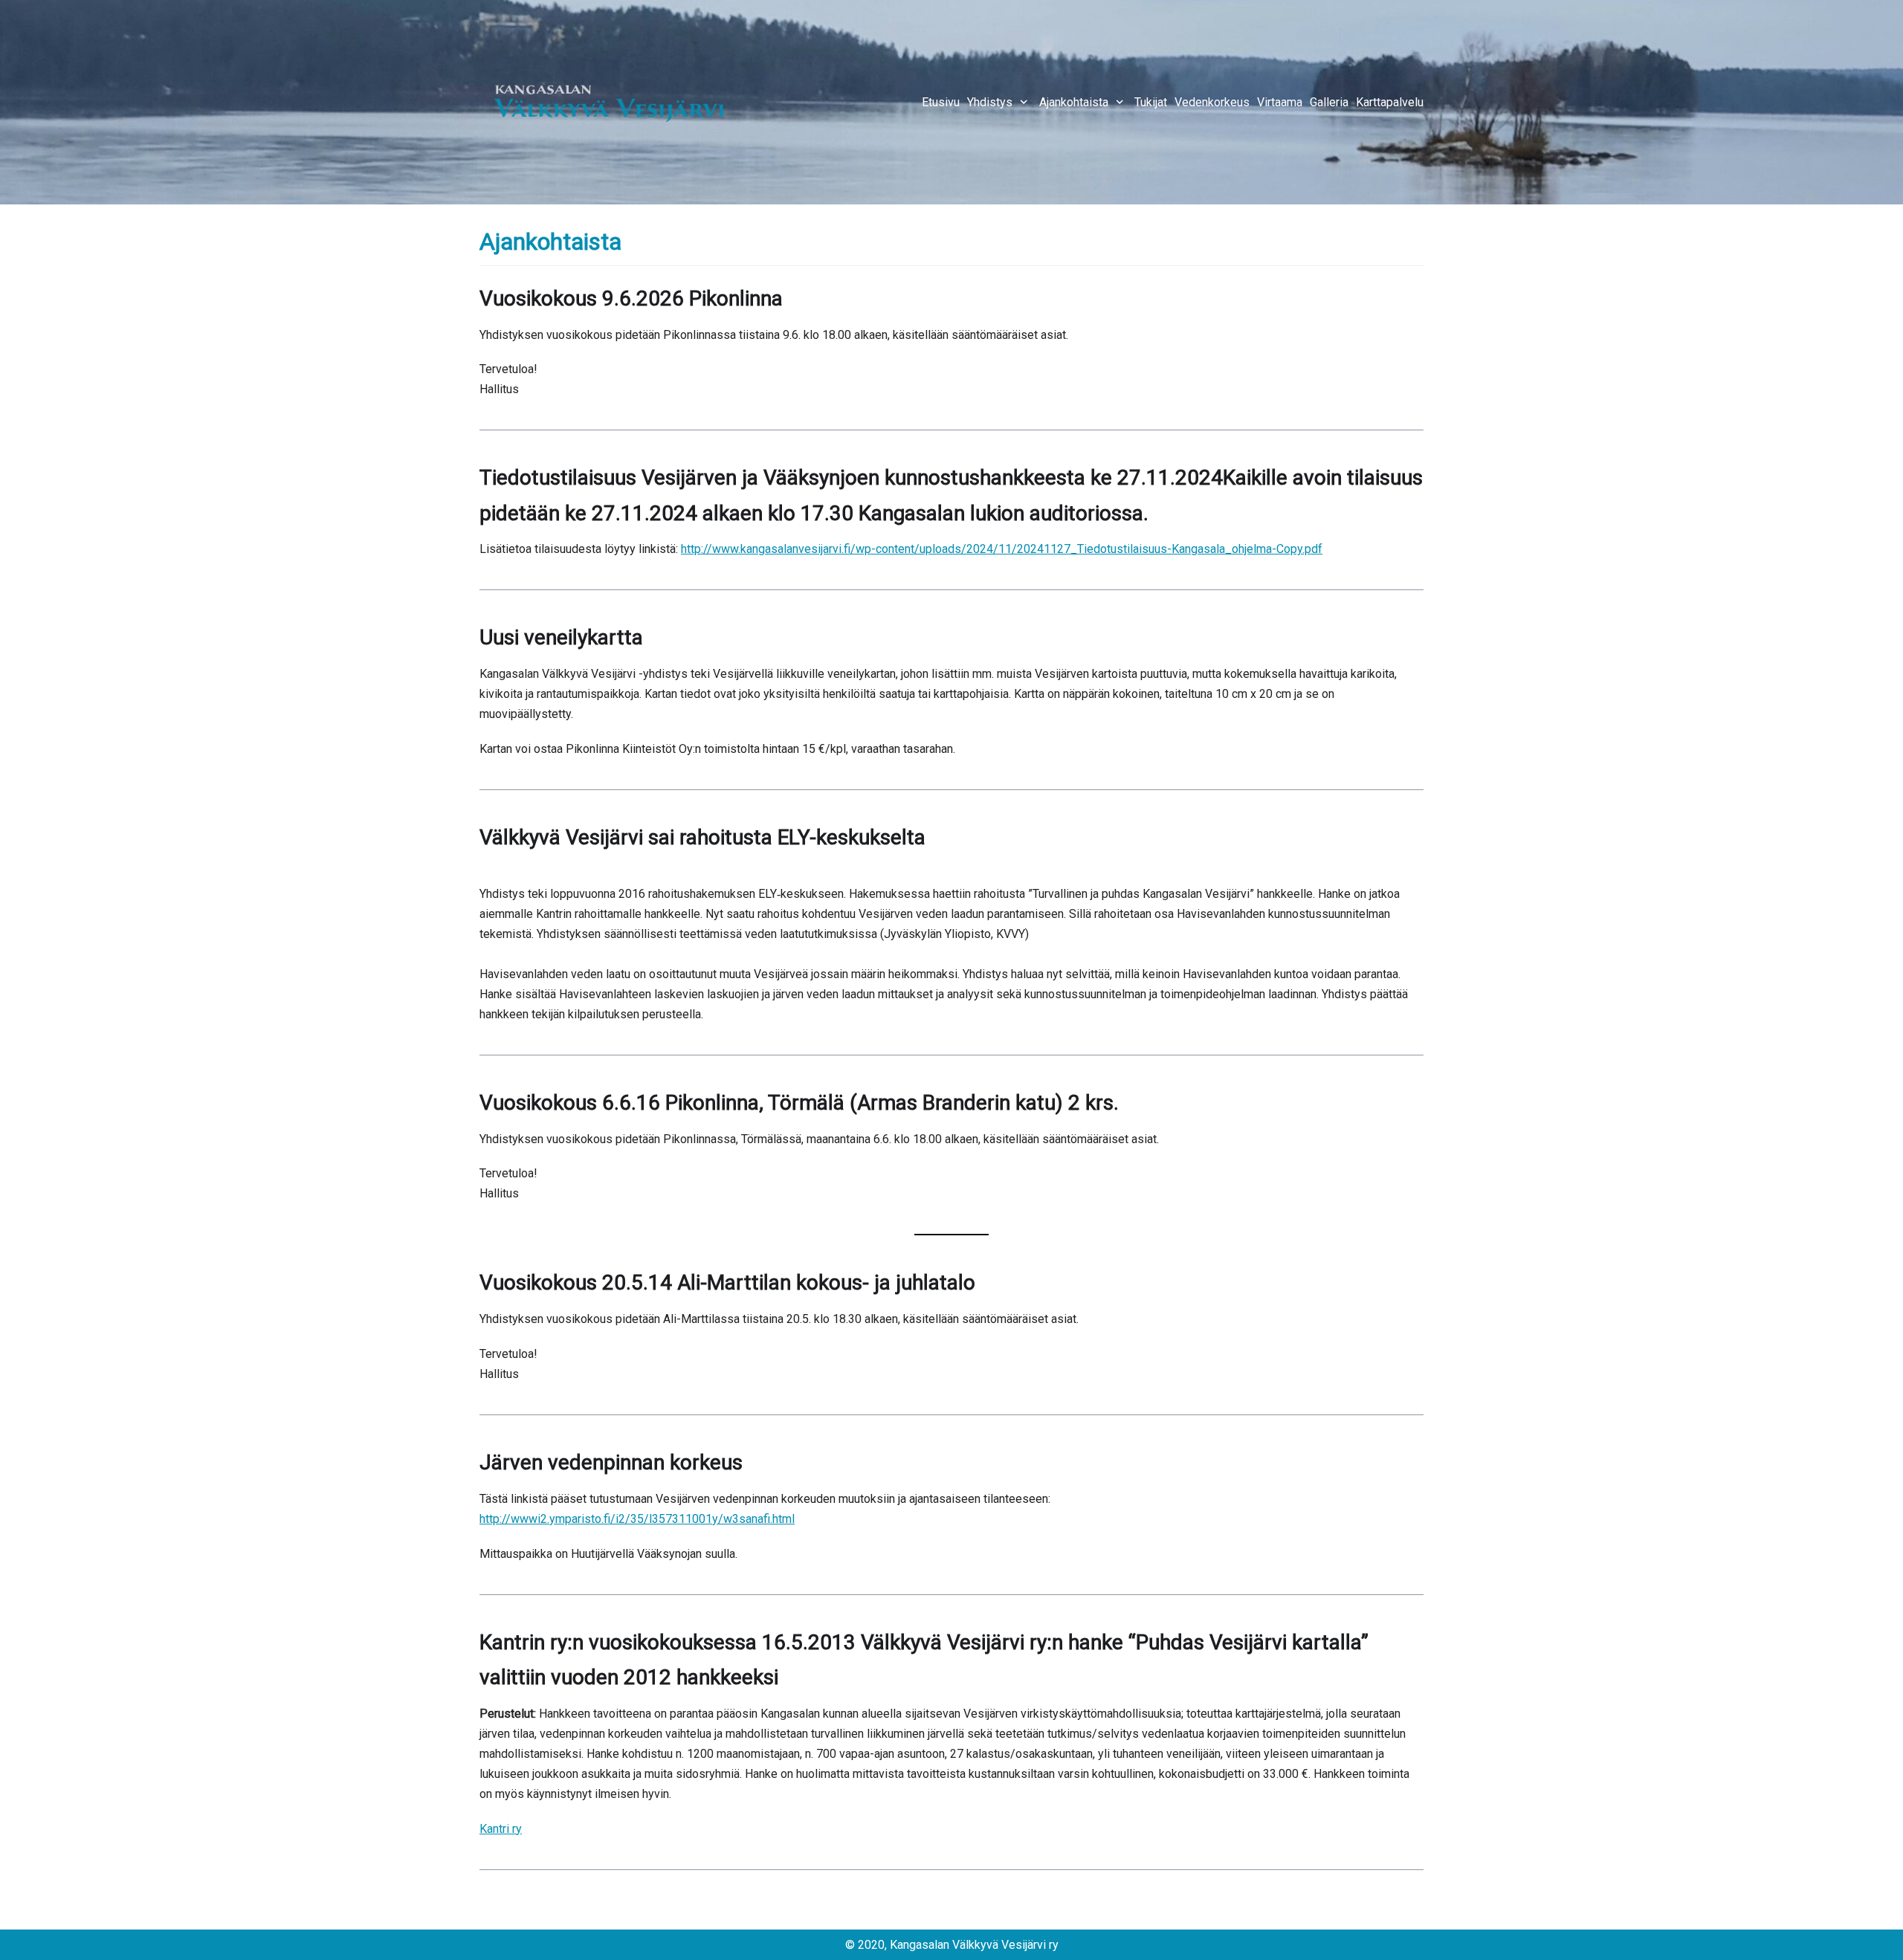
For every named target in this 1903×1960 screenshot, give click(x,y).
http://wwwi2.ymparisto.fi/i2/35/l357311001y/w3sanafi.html (637, 1519)
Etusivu (941, 102)
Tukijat (1151, 102)
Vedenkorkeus (1212, 102)
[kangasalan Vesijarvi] (610, 102)
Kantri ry (501, 1829)
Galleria (1329, 102)
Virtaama (1280, 102)
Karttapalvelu (1390, 102)
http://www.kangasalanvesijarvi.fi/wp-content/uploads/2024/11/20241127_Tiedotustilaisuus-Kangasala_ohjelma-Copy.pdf (1002, 549)
